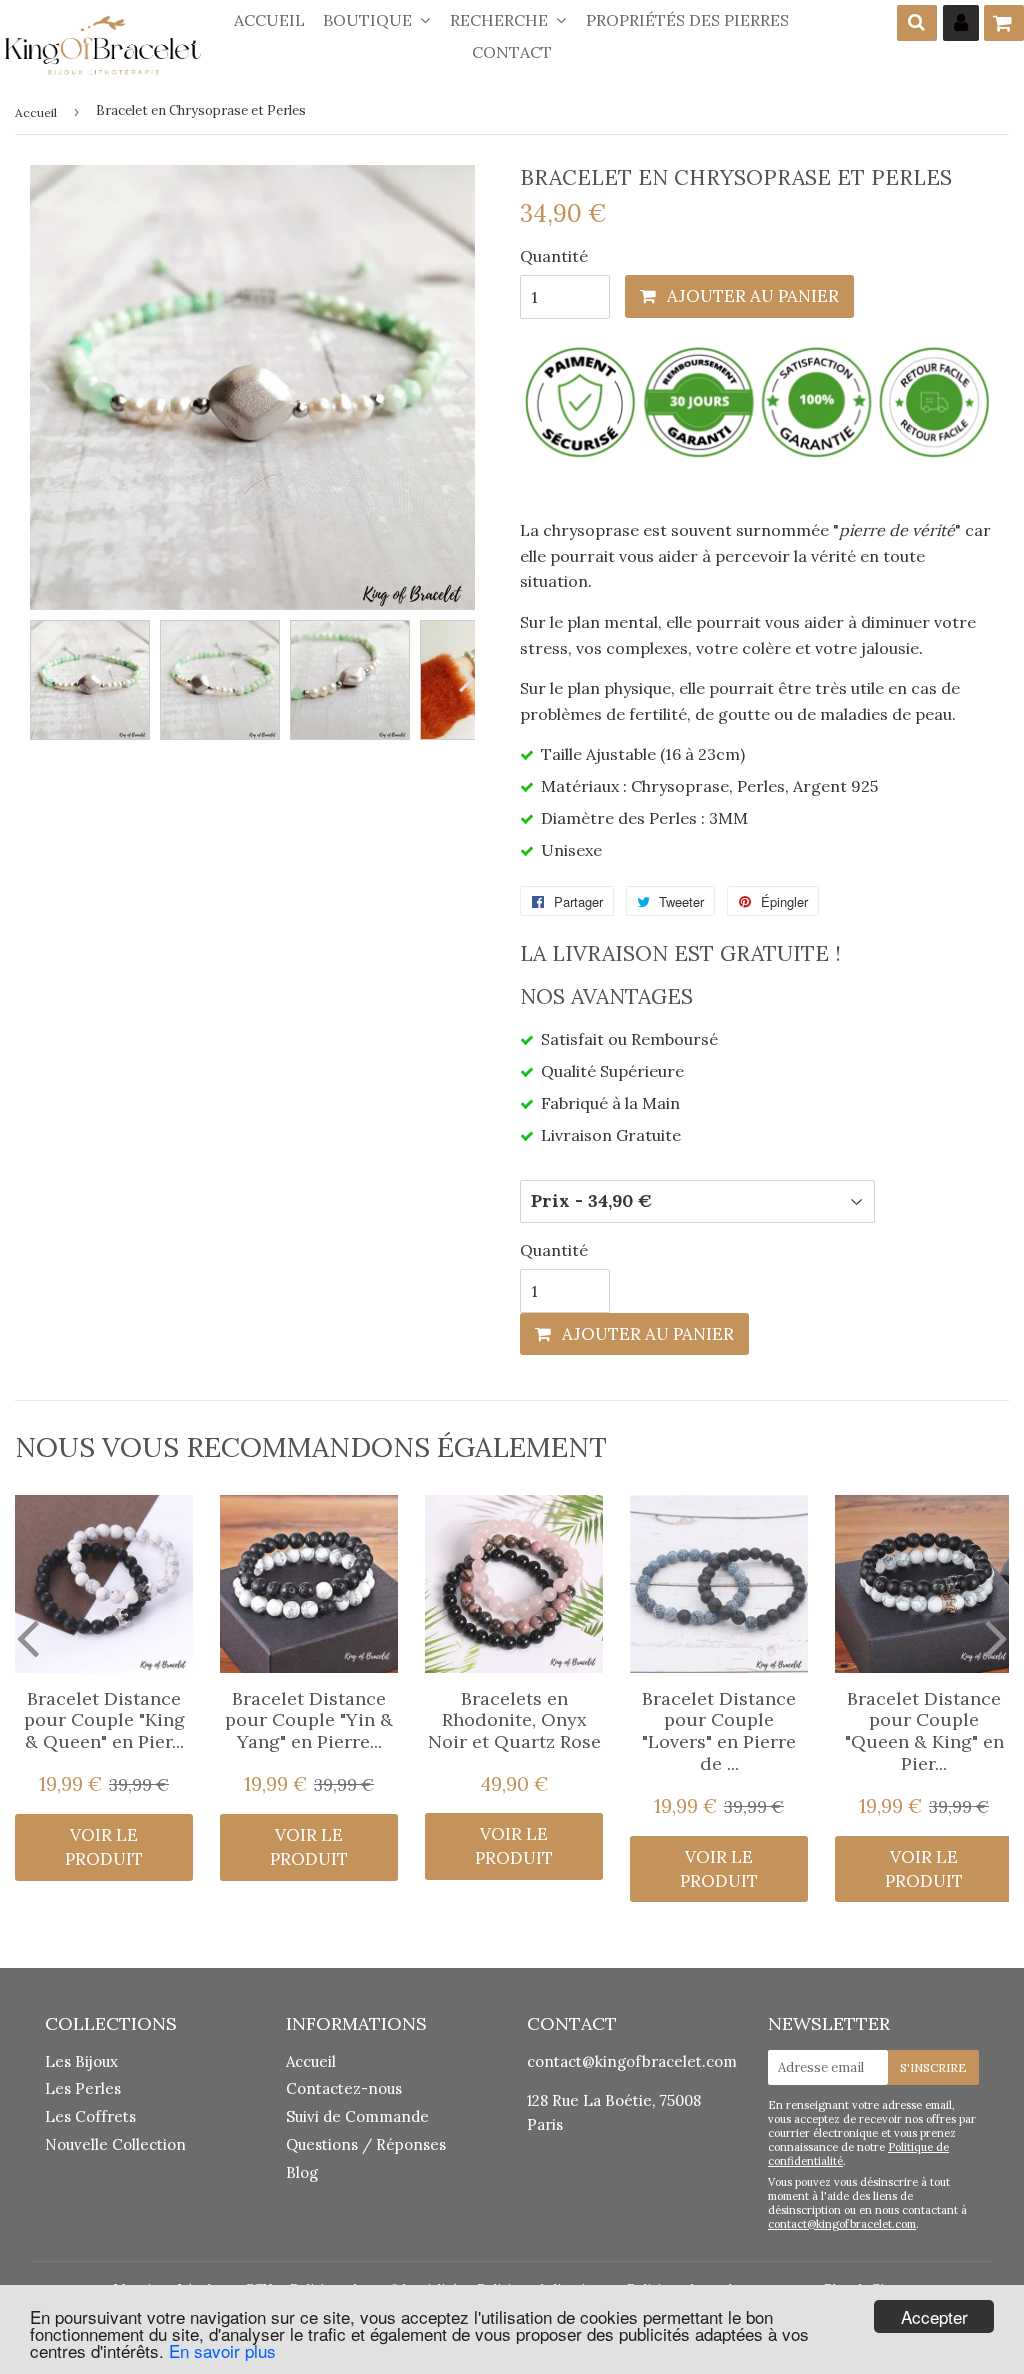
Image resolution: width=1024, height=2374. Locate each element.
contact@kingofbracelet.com (632, 2061)
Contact (512, 52)
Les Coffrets (90, 2116)
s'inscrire (933, 2067)
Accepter (934, 2316)
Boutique (369, 20)
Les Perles (83, 2088)
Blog (302, 2172)
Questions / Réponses (366, 2144)
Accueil (269, 20)
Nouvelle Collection (115, 2144)
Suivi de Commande (357, 2116)
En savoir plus (222, 2350)
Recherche (501, 20)
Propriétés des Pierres (687, 20)
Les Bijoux (81, 2061)
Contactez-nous (344, 2088)
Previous (45, 375)
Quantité (554, 256)
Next (460, 375)
